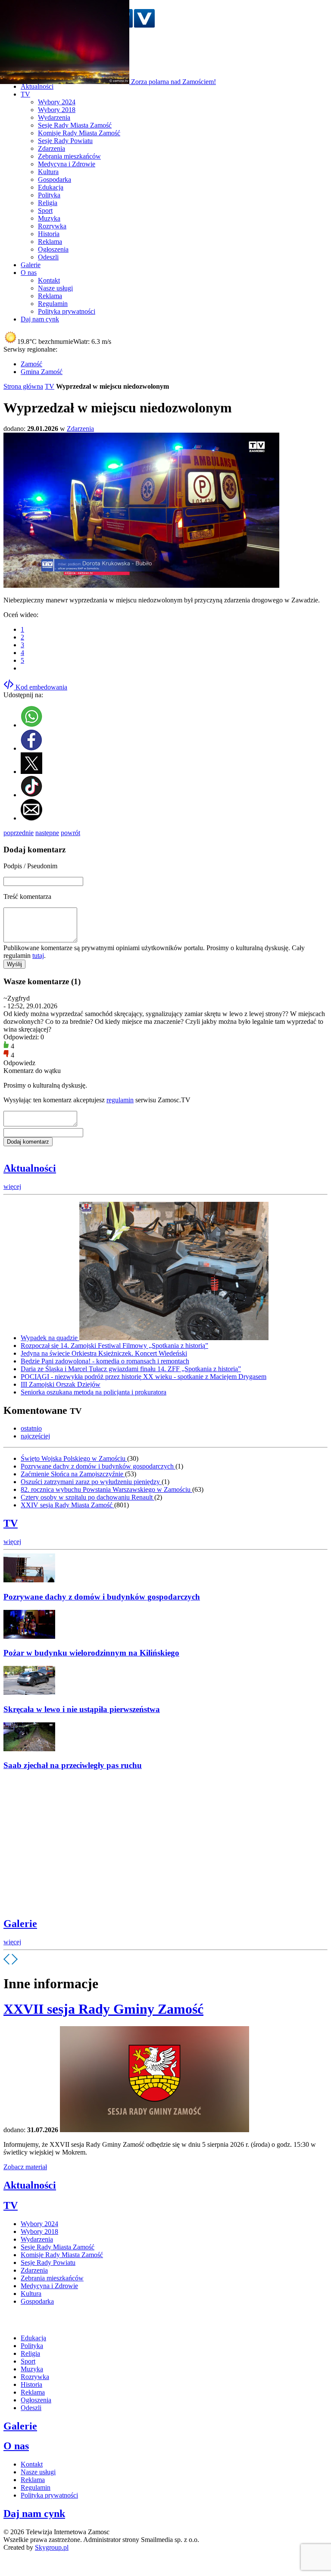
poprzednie (19, 833)
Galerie (20, 1924)
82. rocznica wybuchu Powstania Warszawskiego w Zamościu (106, 1489)
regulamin (120, 1100)
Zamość (31, 364)
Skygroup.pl (52, 2547)
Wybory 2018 (57, 110)
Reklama (50, 242)
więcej (12, 1187)
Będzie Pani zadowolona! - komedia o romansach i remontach (105, 1361)
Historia (49, 234)
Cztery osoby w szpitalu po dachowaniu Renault (87, 1497)
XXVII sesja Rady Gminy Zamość (103, 2009)
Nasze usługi (55, 288)
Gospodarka (55, 179)
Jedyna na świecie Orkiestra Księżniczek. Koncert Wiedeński (104, 1353)
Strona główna (23, 386)
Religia (48, 203)
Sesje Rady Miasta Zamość (75, 125)
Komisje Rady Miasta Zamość (79, 133)
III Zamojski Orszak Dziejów (61, 1384)
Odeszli (48, 257)
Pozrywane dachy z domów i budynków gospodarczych (98, 1466)
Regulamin (53, 304)
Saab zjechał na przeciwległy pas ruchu (73, 1765)
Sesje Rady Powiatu (65, 141)
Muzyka (49, 218)
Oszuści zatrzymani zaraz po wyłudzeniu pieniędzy (91, 1482)
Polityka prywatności (67, 311)
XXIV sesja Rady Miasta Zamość (67, 1505)
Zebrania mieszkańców (69, 156)
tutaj (38, 956)
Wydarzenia (54, 117)
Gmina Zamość (42, 372)
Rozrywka (52, 226)
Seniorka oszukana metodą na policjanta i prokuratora (94, 1392)
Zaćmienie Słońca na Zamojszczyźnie (73, 1474)
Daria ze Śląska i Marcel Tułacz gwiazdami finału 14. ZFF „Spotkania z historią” (131, 1369)
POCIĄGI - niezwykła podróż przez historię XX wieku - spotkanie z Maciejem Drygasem (144, 1377)
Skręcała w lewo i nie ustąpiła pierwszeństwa (82, 1709)
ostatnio (31, 1428)
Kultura (48, 172)
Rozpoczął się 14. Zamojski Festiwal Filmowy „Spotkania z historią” (114, 1346)
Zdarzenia (52, 148)
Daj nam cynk (34, 2514)
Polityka (49, 195)
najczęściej (35, 1436)
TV (50, 386)
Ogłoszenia (53, 249)
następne (47, 833)
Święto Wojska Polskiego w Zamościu (74, 1458)
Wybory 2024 (57, 102)
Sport (45, 211)
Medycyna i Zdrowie (67, 164)
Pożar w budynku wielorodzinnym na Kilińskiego (91, 1653)
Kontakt (49, 280)
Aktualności (30, 1168)
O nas (16, 2446)
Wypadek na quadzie (50, 1338)
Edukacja (51, 187)
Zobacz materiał (25, 2167)
